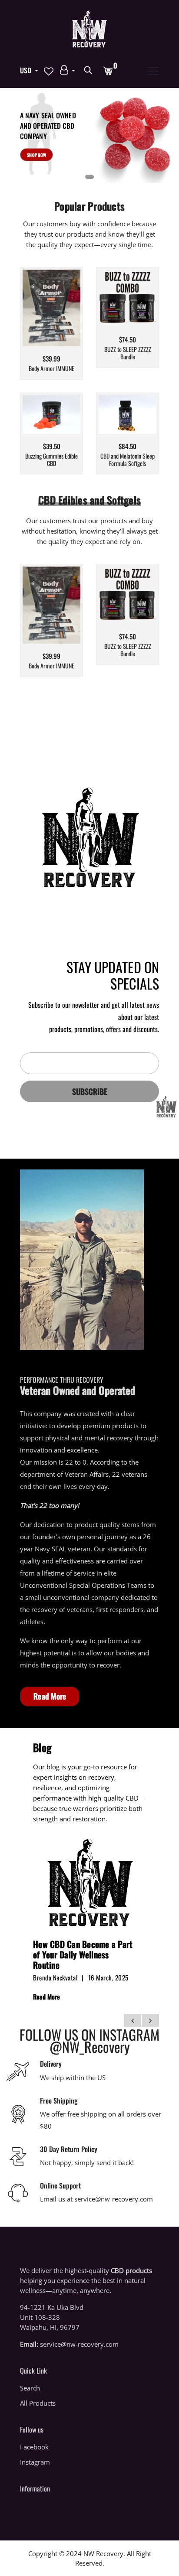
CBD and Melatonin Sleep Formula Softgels (128, 460)
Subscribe (90, 1091)
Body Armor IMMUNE (51, 369)
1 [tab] (89, 177)
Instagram (35, 2462)
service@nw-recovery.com (79, 2344)
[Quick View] (67, 321)
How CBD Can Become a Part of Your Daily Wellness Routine (83, 1954)
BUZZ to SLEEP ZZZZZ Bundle (128, 353)
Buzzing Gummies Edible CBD (51, 460)
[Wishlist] (52, 321)
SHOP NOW (36, 155)
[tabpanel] (89, 136)
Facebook (34, 2447)
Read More (50, 1696)
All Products (38, 2403)
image (89, 1882)
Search (30, 2388)
